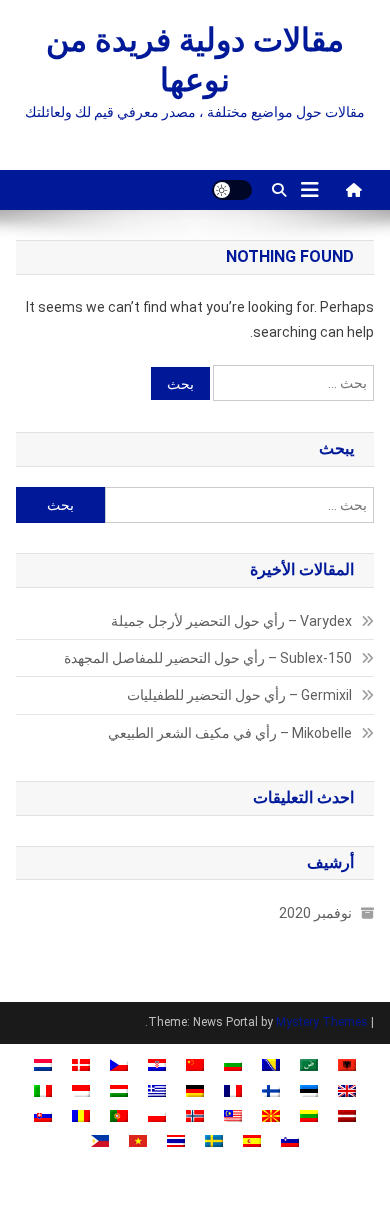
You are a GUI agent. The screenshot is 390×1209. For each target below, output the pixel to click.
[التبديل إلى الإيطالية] (43, 1089)
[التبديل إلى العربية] (309, 1064)
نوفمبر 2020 (315, 913)
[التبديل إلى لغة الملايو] (233, 1115)
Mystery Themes (322, 1022)
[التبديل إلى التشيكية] (119, 1064)
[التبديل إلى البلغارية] (233, 1064)
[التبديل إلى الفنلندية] (271, 1089)
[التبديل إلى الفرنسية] (233, 1089)
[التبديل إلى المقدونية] (271, 1115)
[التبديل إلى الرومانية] (81, 1115)
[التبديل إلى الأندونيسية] (81, 1089)
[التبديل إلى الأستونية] (309, 1089)
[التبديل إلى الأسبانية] (252, 1140)
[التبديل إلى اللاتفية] (347, 1115)
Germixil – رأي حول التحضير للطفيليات (239, 695)
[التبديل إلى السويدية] (214, 1140)
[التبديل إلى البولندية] (157, 1115)
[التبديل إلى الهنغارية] (119, 1089)
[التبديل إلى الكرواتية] (157, 1064)
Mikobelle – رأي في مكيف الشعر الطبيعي (230, 733)
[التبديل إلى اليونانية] (157, 1089)
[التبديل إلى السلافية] (43, 1115)
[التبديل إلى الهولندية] (43, 1064)
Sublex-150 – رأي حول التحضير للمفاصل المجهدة (208, 658)
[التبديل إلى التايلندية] (176, 1140)
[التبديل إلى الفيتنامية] (138, 1140)
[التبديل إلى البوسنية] (271, 1064)
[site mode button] (232, 190)
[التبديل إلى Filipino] (100, 1140)
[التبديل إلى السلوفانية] (290, 1140)
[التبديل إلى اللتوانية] (309, 1115)
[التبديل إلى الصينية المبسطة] (195, 1064)
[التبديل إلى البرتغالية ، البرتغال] (119, 1115)
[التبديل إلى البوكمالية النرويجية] (195, 1115)
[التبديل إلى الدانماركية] (81, 1064)
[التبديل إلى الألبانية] (347, 1064)
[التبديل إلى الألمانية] (195, 1089)
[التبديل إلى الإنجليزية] (347, 1089)
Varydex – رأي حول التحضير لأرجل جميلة (231, 621)
